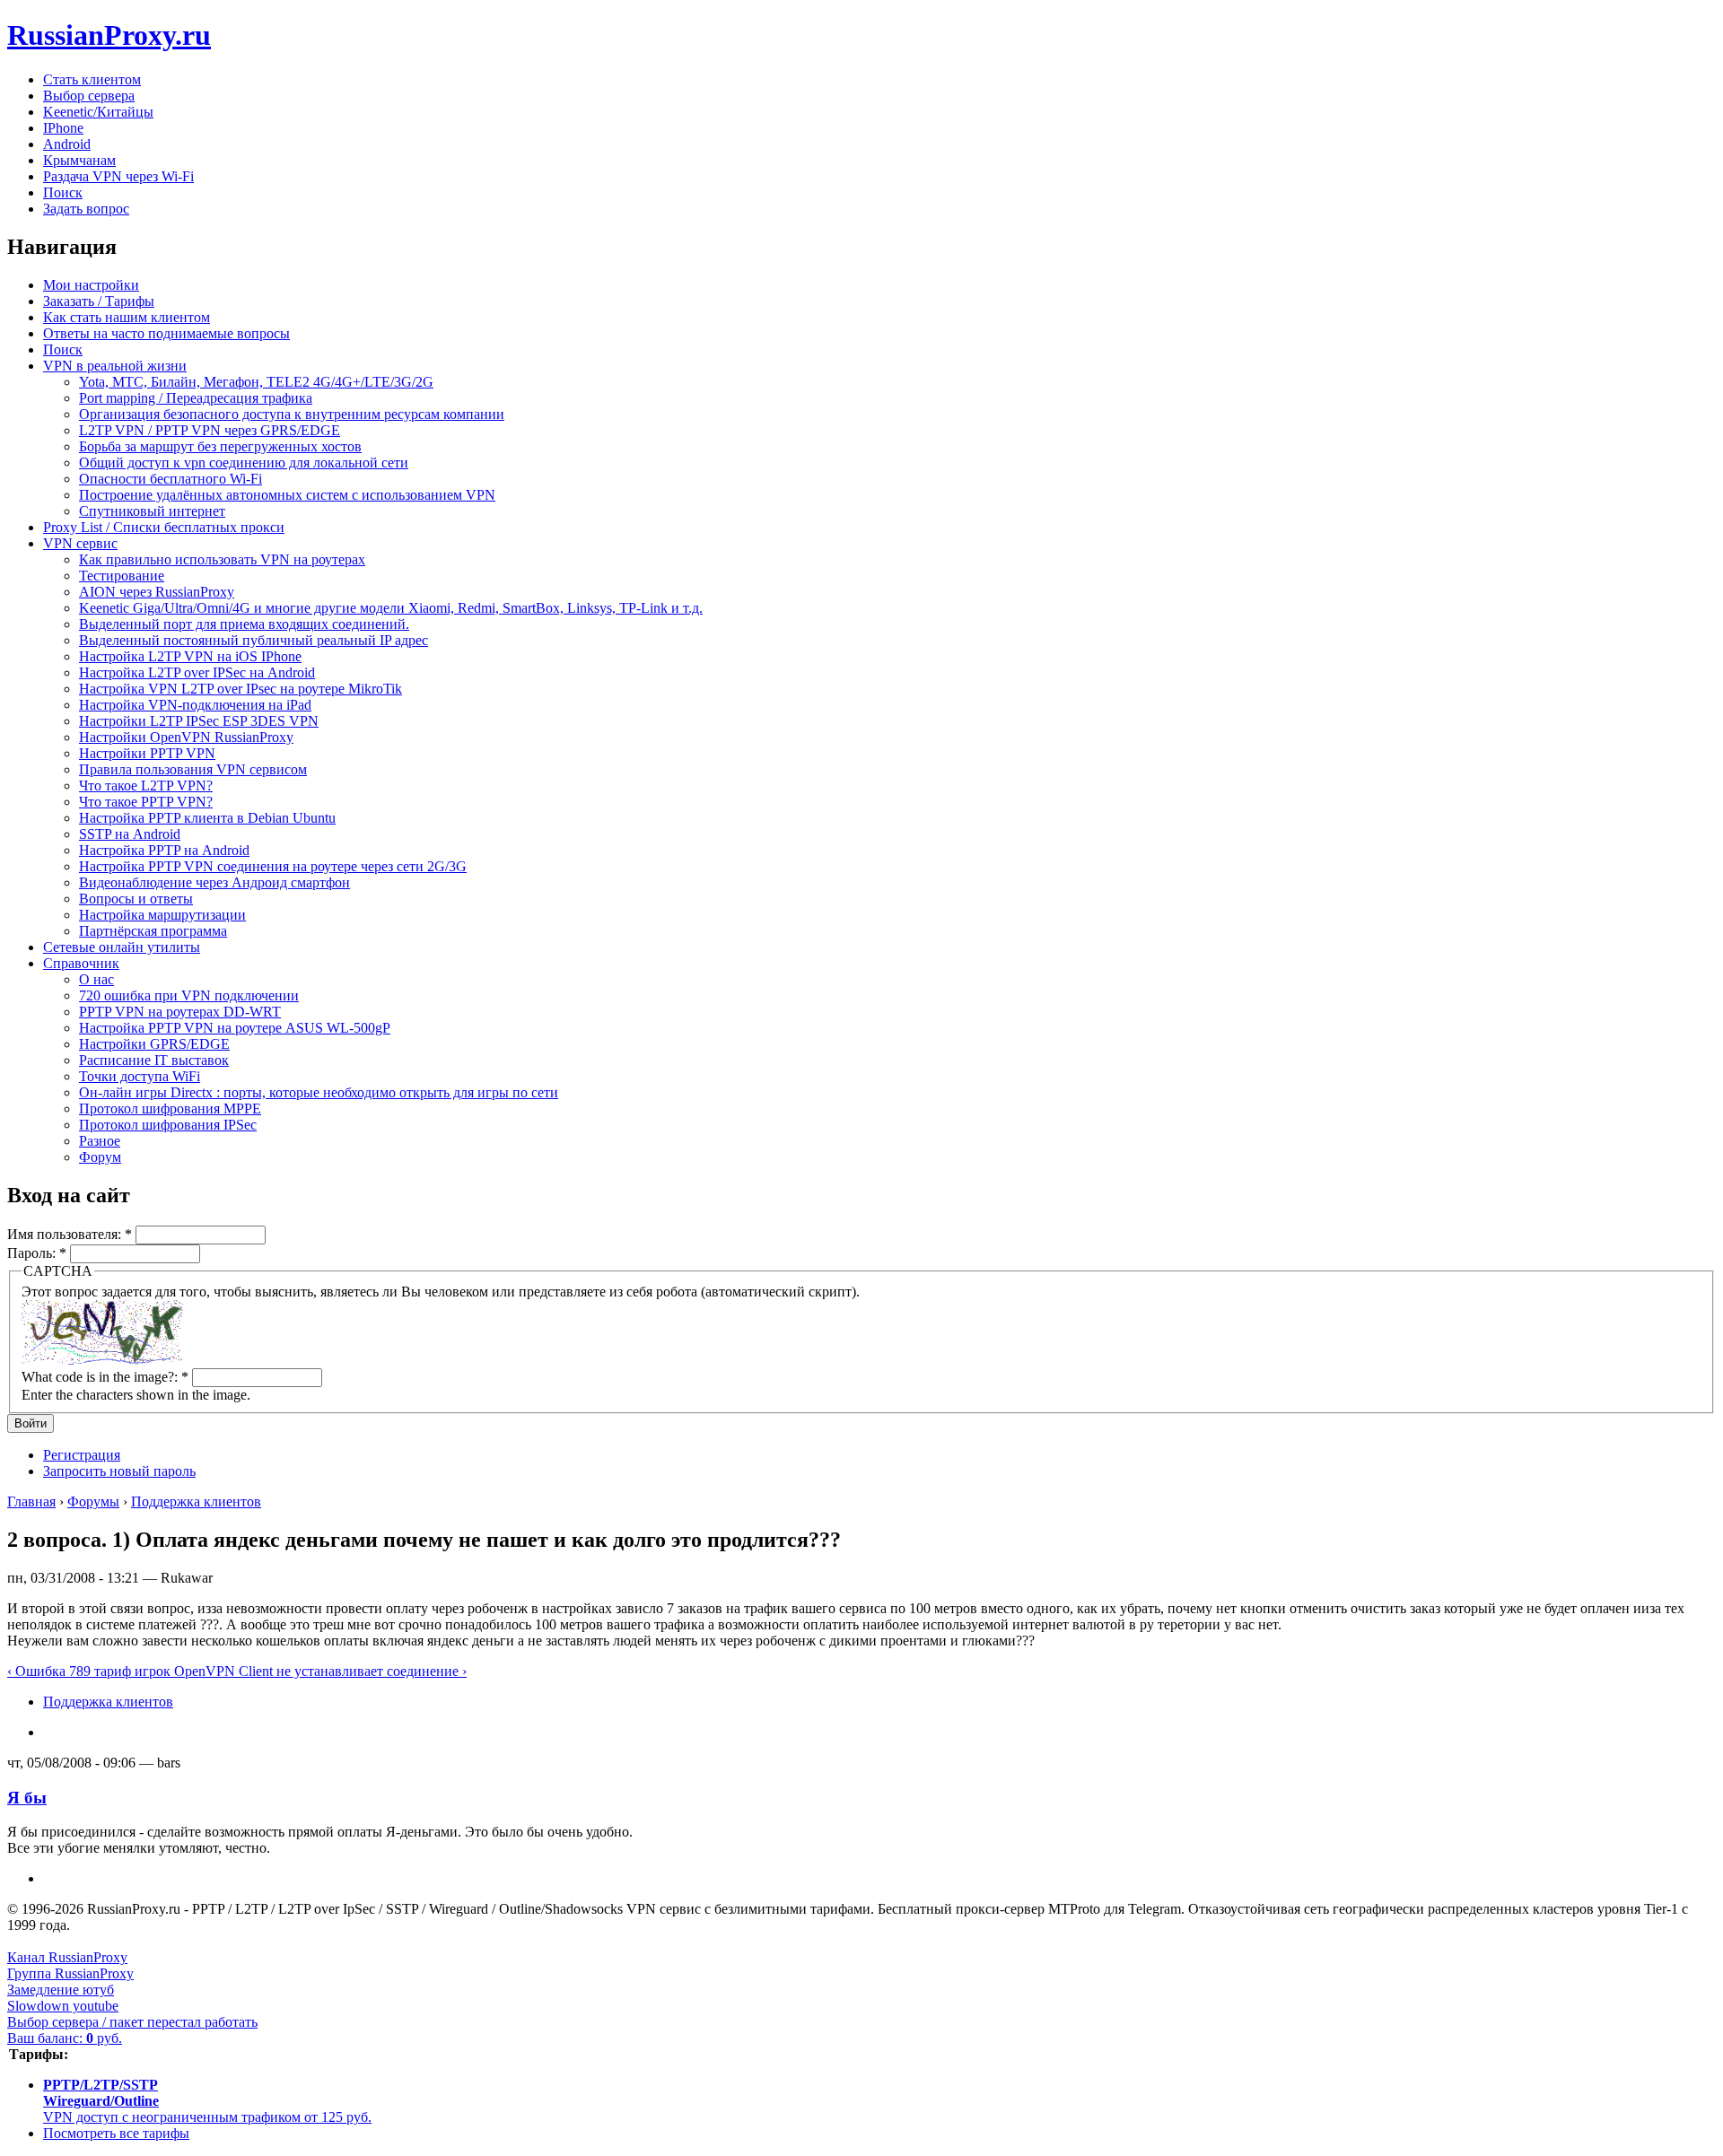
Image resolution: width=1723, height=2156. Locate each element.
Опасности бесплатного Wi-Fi (171, 479)
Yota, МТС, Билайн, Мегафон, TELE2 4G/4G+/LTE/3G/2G (256, 382)
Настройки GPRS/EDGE (154, 1044)
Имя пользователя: (70, 1234)
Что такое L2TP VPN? (146, 786)
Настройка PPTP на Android (164, 850)
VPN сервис (80, 543)
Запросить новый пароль (119, 1471)
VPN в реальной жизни (115, 366)
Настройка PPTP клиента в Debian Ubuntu (207, 818)
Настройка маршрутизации (162, 915)
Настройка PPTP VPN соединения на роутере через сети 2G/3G (273, 866)
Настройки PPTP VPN (147, 753)
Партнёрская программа (153, 931)
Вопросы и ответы (136, 899)
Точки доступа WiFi (140, 1076)
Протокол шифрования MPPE (170, 1109)
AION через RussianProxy (157, 592)
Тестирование (122, 576)
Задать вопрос (86, 209)
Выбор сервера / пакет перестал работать (132, 2022)
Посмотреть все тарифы (116, 2133)
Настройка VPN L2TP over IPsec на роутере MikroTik (241, 689)
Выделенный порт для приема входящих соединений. (244, 624)
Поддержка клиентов (196, 1501)
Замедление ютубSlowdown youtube (63, 1998)
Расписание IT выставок (154, 1060)
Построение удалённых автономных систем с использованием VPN (287, 495)
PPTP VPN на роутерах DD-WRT (180, 1012)
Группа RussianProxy (70, 1973)
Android (67, 144)
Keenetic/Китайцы (98, 112)
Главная (31, 1501)
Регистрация (82, 1455)
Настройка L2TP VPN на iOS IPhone (190, 656)
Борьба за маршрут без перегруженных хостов (220, 446)
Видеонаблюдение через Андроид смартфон (214, 882)
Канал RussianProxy (67, 1957)
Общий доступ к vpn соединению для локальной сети (244, 463)
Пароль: (37, 1253)
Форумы (93, 1501)
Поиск (63, 192)
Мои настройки (91, 285)
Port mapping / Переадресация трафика (196, 398)
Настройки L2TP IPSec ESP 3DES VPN (199, 721)
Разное (100, 1141)
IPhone (63, 128)
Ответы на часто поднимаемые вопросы (166, 333)
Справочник (81, 963)
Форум (100, 1157)
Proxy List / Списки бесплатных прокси (164, 527)
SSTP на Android (130, 834)
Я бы (27, 1798)
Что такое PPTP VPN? (146, 802)
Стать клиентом (92, 79)
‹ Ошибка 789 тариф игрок (91, 1671)
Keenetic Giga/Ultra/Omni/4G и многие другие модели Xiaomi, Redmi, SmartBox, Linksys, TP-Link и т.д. (391, 608)
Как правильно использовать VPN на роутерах (222, 559)
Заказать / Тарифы (99, 301)
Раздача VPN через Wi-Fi (118, 176)
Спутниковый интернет (152, 511)
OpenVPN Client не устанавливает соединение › (320, 1671)
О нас (96, 979)
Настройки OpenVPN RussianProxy (186, 737)
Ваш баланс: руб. (65, 2038)
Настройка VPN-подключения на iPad (195, 705)
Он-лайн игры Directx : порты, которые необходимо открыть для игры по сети (319, 1092)
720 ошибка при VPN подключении (189, 995)
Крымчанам (79, 160)
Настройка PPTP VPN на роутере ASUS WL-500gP (235, 1028)
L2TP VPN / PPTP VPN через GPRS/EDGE (210, 430)
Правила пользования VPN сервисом (193, 769)
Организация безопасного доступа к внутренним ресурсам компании (292, 414)
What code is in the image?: (105, 1377)
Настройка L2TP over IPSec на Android (197, 672)
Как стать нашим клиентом (127, 317)
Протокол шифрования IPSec (168, 1125)
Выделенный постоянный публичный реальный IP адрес (254, 640)
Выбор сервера (89, 96)
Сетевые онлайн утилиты (122, 947)
